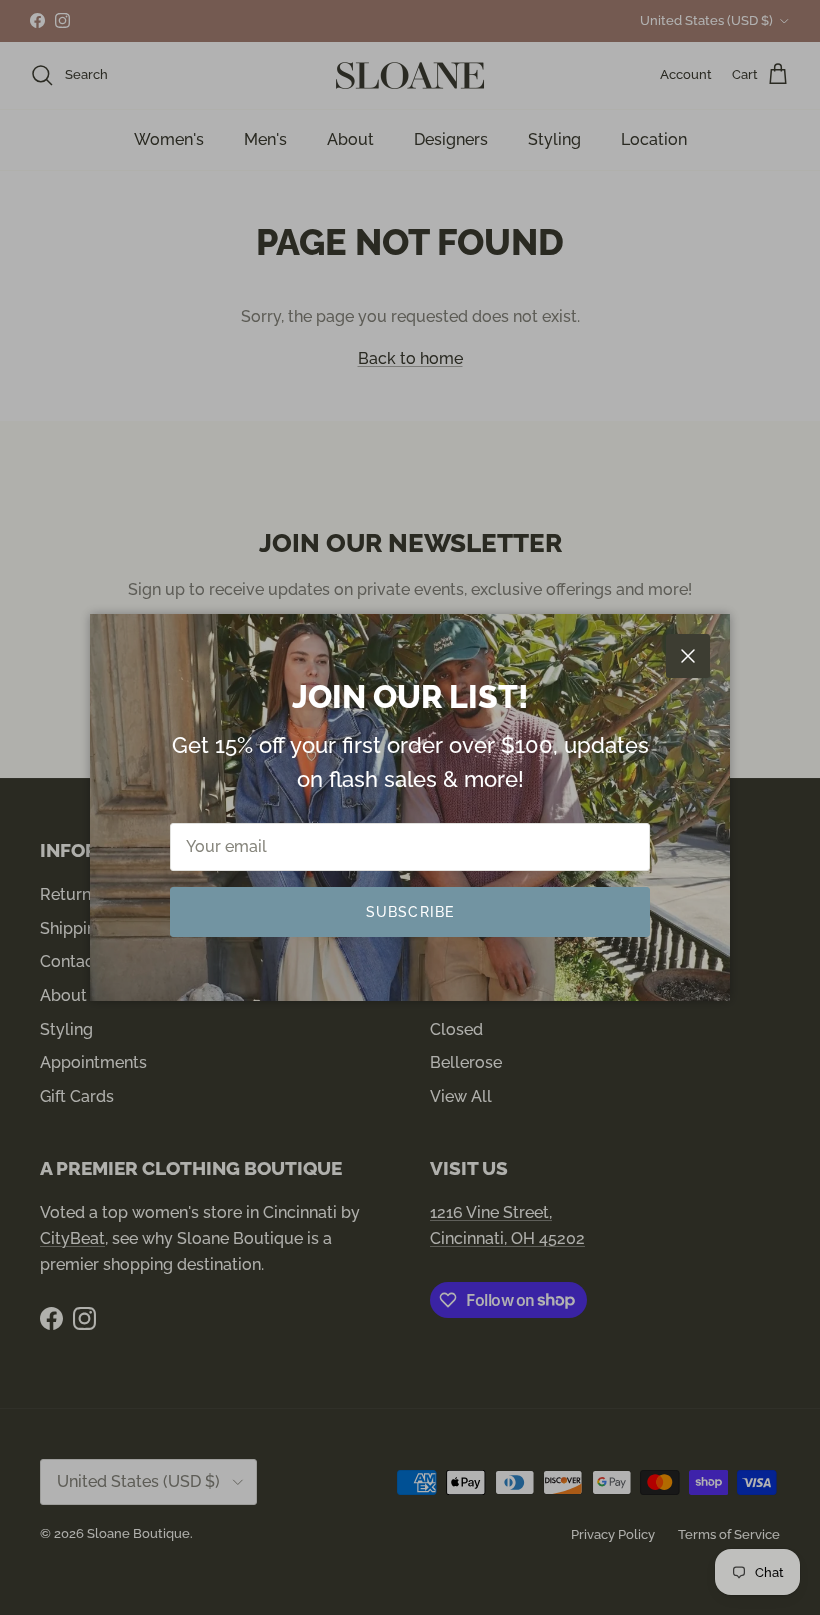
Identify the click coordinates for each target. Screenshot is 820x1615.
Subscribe (410, 912)
